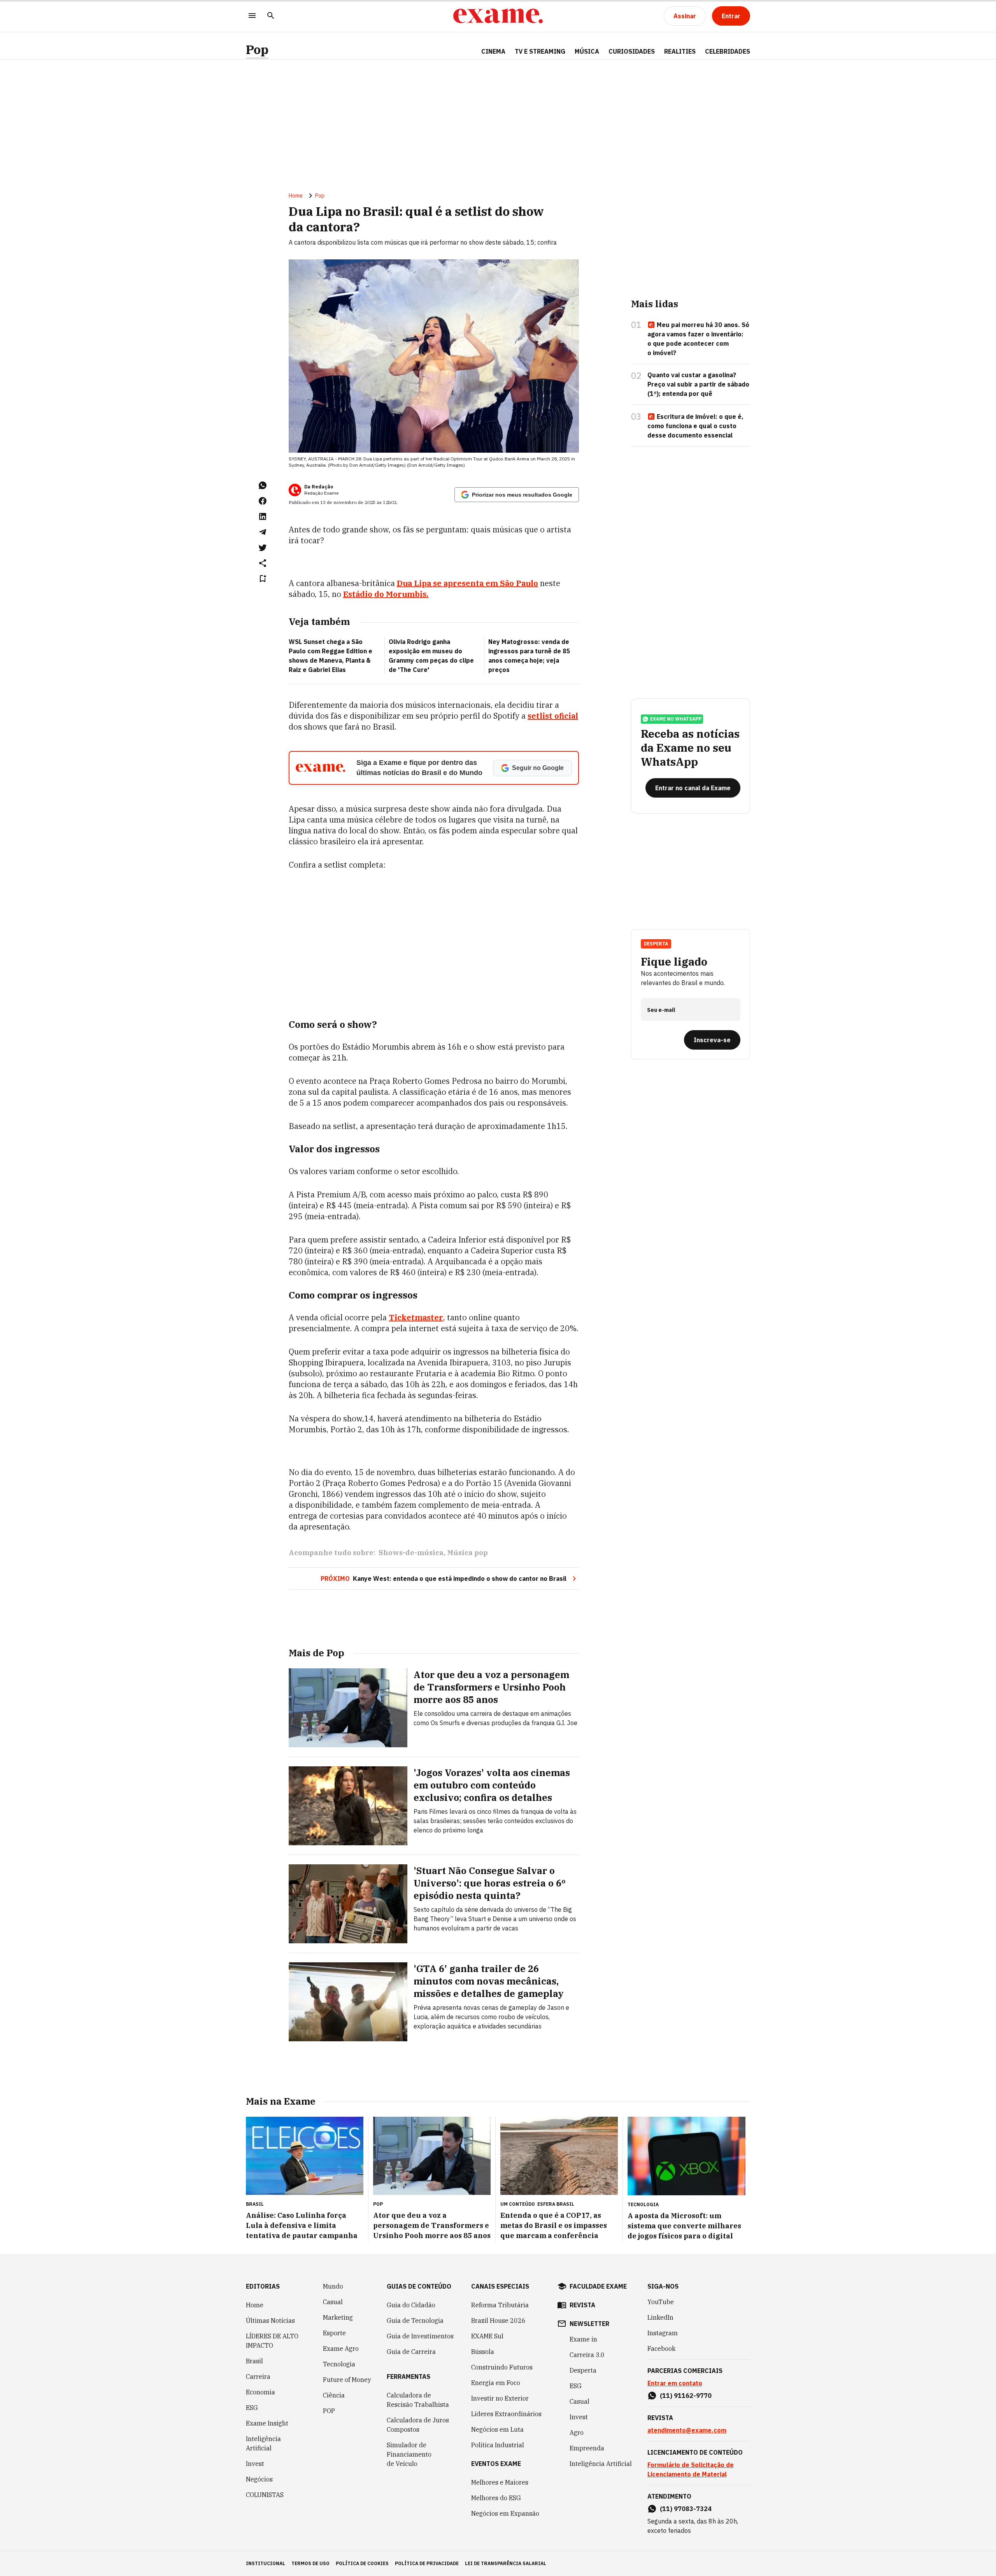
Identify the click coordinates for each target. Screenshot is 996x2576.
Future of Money (347, 2380)
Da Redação (319, 487)
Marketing (338, 2317)
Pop (257, 50)
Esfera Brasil (556, 2204)
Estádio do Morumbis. (386, 594)
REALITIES (680, 51)
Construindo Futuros (502, 2367)
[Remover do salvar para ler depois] (263, 579)
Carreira (258, 2376)
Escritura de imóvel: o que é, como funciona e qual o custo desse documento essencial (695, 426)
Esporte (334, 2333)
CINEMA (493, 51)
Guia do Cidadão (411, 2305)
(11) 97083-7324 (686, 2509)
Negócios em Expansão (505, 2513)
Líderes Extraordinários (506, 2414)
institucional (266, 2563)
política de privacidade (427, 2563)
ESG (252, 2408)
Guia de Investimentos (420, 2336)
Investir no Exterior (500, 2398)
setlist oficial (553, 716)
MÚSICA (587, 51)
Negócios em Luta (497, 2429)
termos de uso (310, 2563)
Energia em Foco (496, 2383)
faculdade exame (598, 2286)
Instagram (663, 2333)
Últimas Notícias (270, 2320)
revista (582, 2305)
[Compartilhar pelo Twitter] (263, 548)
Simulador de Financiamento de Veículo (409, 2454)
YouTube (661, 2302)
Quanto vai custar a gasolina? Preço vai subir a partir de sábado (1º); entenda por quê (698, 384)
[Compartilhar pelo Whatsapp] (263, 485)
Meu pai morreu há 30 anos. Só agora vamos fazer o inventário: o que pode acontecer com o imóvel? (698, 339)
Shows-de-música (411, 1553)
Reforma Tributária (500, 2305)
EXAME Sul (487, 2336)
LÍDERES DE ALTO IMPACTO (272, 2341)
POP (329, 2411)
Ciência (334, 2395)
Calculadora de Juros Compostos (418, 2425)
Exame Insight (267, 2423)
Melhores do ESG (496, 2498)
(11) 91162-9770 (686, 2396)
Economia (260, 2392)
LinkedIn (660, 2317)
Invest (255, 2464)
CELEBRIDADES (728, 51)
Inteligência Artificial (263, 2443)
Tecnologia (339, 2364)
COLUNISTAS (265, 2495)
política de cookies (362, 2563)
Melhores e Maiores (500, 2482)
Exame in (583, 2339)
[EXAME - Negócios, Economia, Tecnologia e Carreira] (498, 16)
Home (296, 196)
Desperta (583, 2370)
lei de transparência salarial (506, 2563)
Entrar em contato (675, 2383)
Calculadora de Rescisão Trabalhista (418, 2400)
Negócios (259, 2479)
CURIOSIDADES (632, 51)
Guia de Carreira (411, 2352)
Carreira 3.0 (587, 2355)
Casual (333, 2302)
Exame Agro (341, 2348)
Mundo (333, 2286)
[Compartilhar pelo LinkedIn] (263, 516)
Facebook (661, 2348)
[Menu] (252, 16)
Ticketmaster (416, 1317)
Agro (577, 2432)
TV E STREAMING (540, 51)
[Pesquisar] (271, 16)
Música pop (467, 1553)
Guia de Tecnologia (415, 2320)
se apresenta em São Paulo (467, 583)
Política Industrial (498, 2445)
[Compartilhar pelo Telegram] (263, 532)
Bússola (483, 2352)
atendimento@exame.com (687, 2430)
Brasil (254, 2361)
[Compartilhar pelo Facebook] (263, 501)
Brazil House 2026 (498, 2320)
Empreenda (587, 2448)
